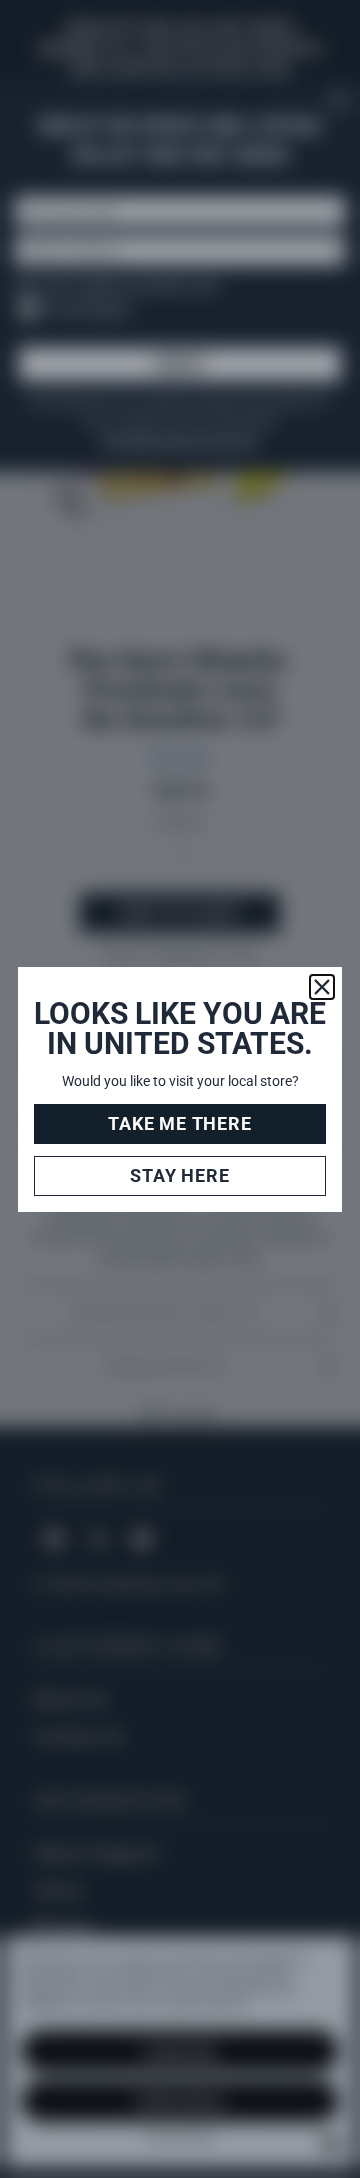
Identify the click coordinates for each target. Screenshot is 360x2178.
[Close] (322, 987)
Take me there (179, 1123)
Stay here (179, 1175)
